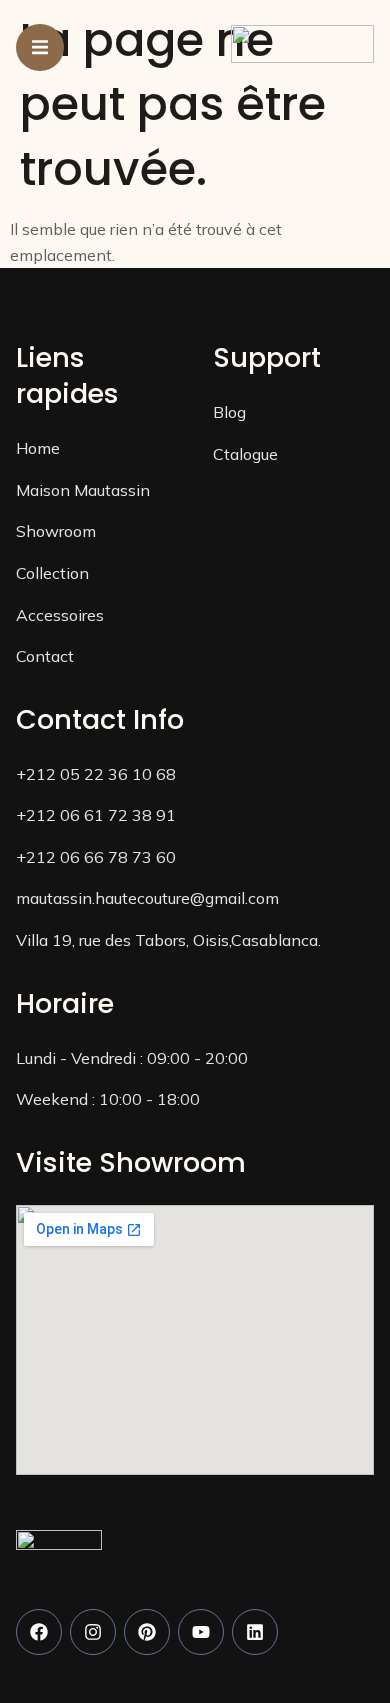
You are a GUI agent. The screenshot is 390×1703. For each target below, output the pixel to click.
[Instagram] (93, 1632)
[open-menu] (40, 47)
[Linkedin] (255, 1632)
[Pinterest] (147, 1632)
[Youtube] (201, 1632)
